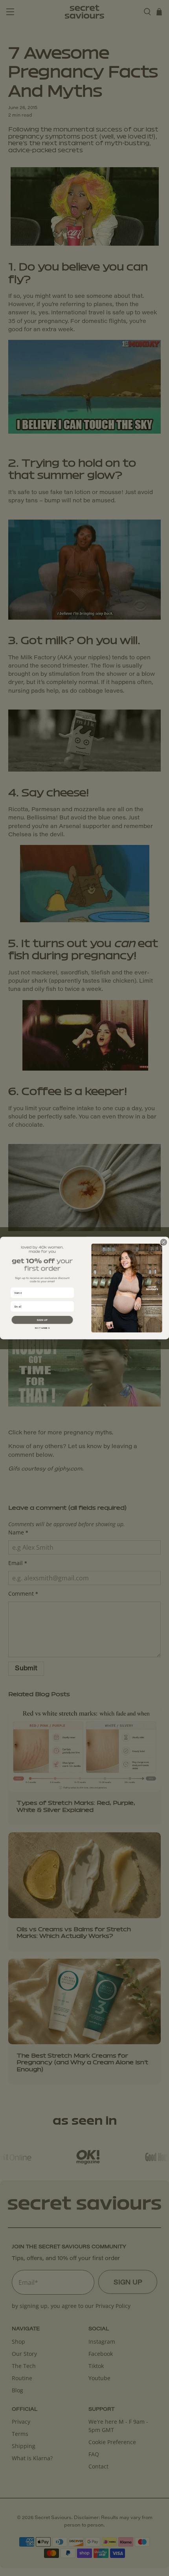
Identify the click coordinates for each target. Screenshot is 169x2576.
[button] (42, 1320)
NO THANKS (42, 1328)
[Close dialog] (164, 1242)
